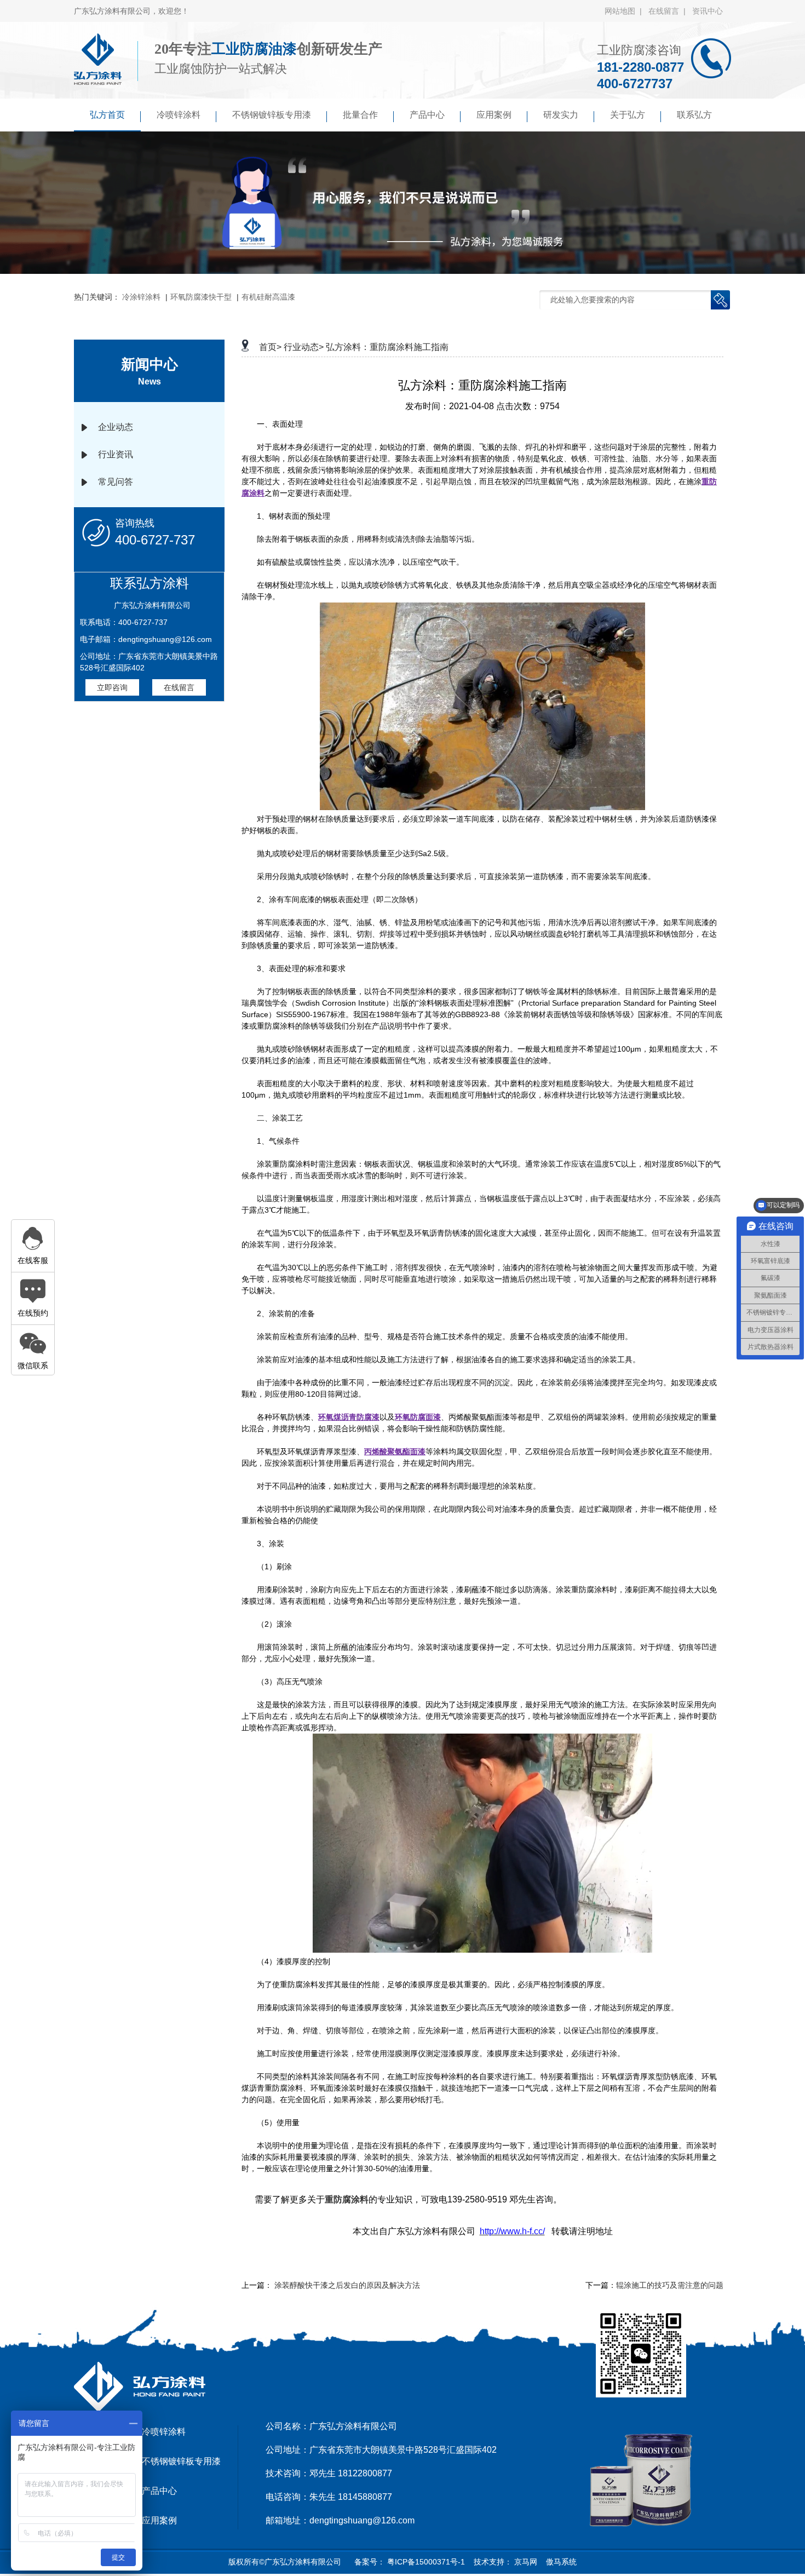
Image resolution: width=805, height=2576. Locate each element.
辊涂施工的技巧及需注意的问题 (670, 2285)
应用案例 (494, 115)
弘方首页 (107, 115)
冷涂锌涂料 (141, 297)
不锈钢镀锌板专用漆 (272, 115)
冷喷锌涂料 (179, 115)
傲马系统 (560, 2562)
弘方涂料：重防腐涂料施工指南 (387, 347)
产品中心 (427, 115)
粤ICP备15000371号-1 (425, 2562)
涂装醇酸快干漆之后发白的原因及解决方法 (347, 2285)
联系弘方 (694, 115)
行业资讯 (116, 454)
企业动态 (116, 427)
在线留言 (179, 687)
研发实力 (561, 115)
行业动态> (304, 347)
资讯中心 (708, 11)
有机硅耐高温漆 (268, 297)
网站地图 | (625, 11)
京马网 (525, 2562)
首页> (270, 347)
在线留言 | (669, 11)
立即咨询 (112, 687)
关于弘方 (628, 115)
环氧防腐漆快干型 (201, 297)
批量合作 (360, 115)
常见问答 (116, 482)
